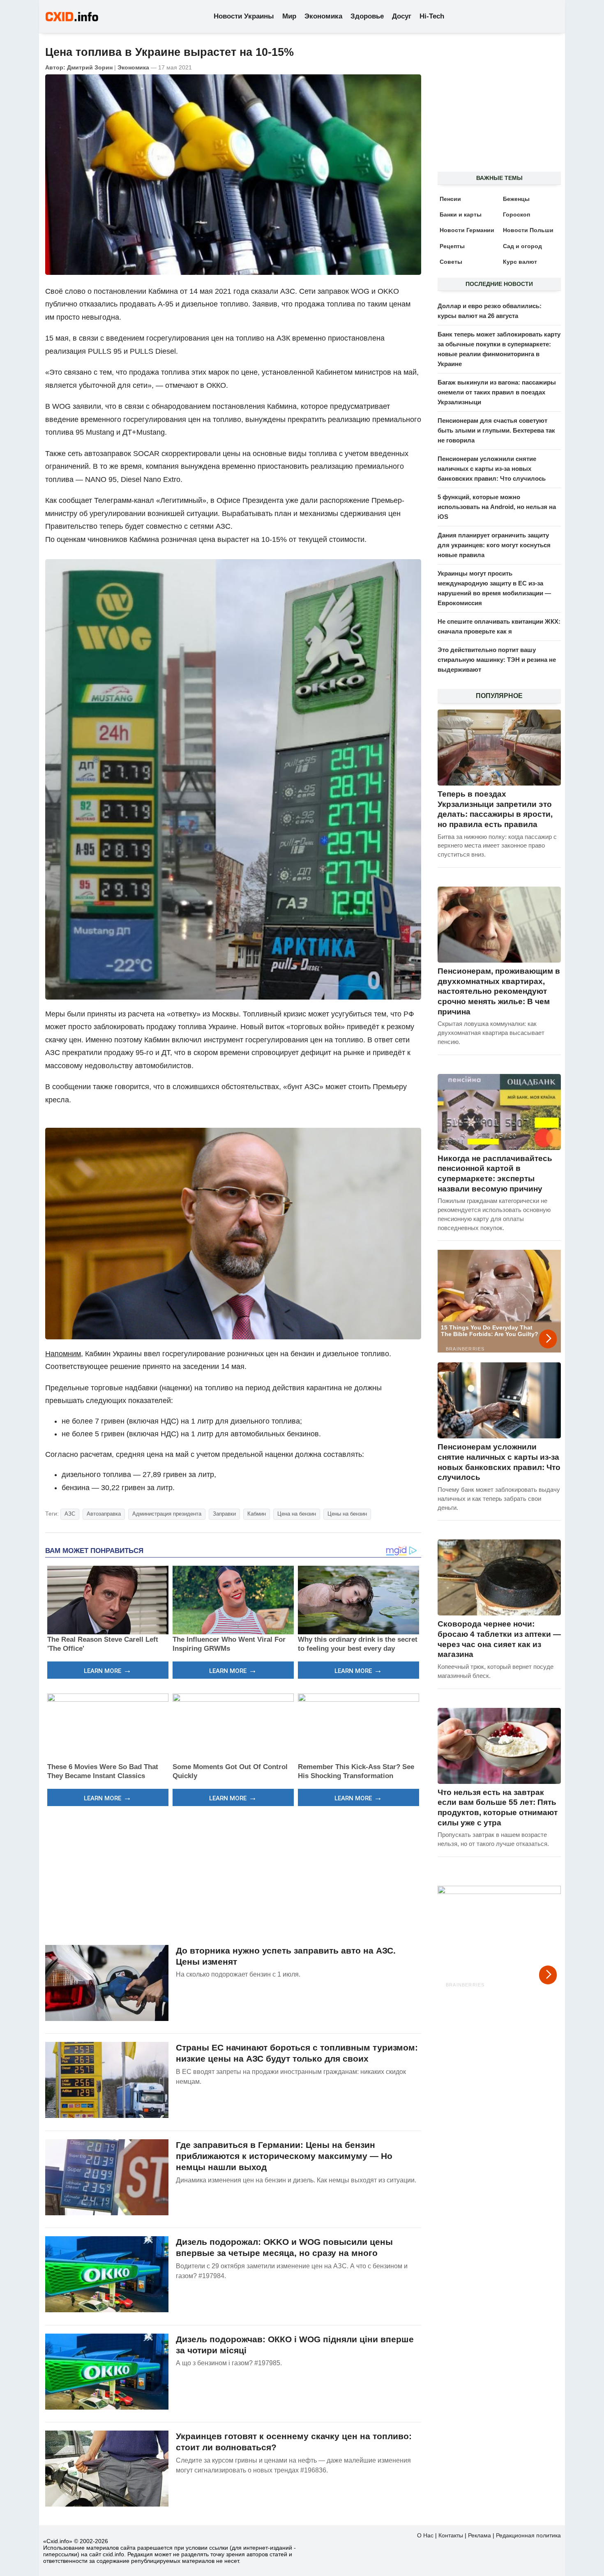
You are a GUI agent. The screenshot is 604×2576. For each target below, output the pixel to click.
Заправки (224, 1514)
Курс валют (520, 262)
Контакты (451, 2535)
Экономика (323, 16)
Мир (289, 16)
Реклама (480, 2535)
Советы (451, 262)
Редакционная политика (528, 2535)
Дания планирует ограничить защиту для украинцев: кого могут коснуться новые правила (494, 545)
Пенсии (450, 199)
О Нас (425, 2535)
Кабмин (257, 1514)
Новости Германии (467, 230)
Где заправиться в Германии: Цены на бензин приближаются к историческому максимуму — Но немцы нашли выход (284, 2156)
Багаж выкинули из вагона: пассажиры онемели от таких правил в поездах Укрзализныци (497, 392)
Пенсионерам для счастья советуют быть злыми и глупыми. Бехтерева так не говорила (496, 430)
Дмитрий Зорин (90, 67)
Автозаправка (104, 1514)
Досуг (402, 16)
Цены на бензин (347, 1514)
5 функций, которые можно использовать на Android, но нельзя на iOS (497, 507)
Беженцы (516, 199)
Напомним (63, 1354)
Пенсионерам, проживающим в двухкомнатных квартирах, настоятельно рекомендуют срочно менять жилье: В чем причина (499, 991)
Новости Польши (528, 230)
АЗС (70, 1514)
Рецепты (452, 246)
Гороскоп (516, 214)
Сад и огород (522, 246)
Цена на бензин (297, 1514)
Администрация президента (167, 1514)
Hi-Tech (432, 16)
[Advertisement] (233, 1874)
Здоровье (367, 16)
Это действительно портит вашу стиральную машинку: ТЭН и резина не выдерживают (497, 660)
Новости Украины (244, 16)
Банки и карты (461, 214)
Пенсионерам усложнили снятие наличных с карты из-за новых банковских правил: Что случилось (492, 469)
